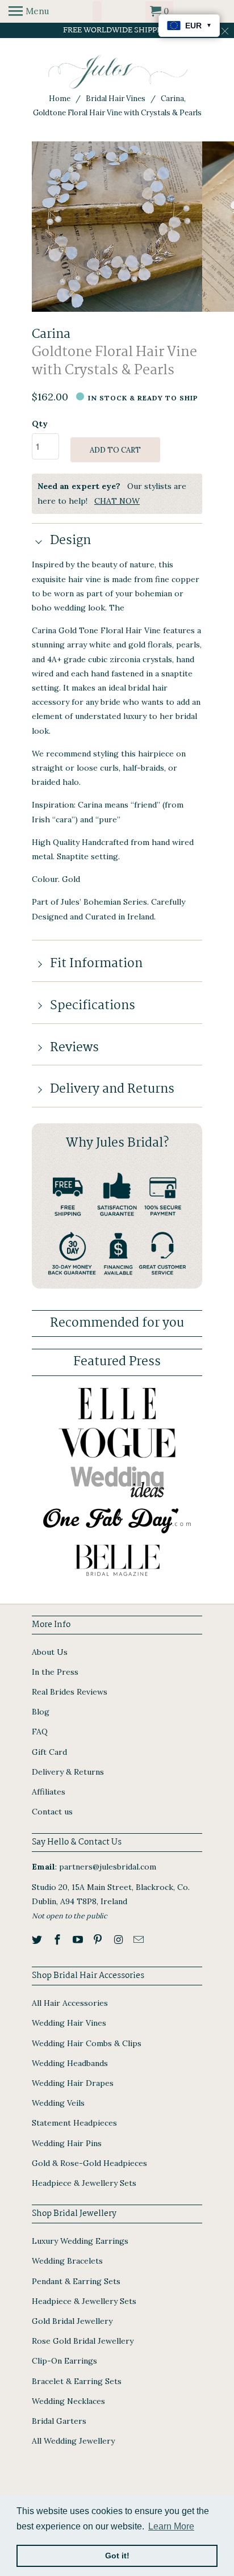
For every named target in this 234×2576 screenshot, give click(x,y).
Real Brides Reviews (70, 1692)
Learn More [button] (171, 2526)
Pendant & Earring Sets (76, 2281)
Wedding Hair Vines (69, 2023)
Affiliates (49, 1792)
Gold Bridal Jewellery (72, 2321)
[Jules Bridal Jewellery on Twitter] (38, 1940)
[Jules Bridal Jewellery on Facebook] (58, 1940)
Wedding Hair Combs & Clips (87, 2043)
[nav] (29, 11)
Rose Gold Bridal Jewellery (83, 2341)
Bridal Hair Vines (116, 99)
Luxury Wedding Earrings (80, 2241)
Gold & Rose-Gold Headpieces (89, 2163)
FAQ (40, 1732)
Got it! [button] (117, 2556)
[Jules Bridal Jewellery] (117, 72)
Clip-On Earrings (64, 2361)
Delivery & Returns (68, 1772)
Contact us (52, 1812)
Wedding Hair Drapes (73, 2083)
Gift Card (49, 1752)
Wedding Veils (58, 2103)
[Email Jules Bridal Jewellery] (140, 1940)
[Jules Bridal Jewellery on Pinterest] (99, 1940)
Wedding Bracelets (67, 2261)
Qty (40, 424)
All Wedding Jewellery (73, 2441)
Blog (41, 1712)
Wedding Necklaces (68, 2401)
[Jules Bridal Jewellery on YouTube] (79, 1940)
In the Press (55, 1672)
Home (60, 99)
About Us (50, 1652)
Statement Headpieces (74, 2123)
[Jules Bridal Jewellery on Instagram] (119, 1940)
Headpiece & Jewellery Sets (84, 2183)
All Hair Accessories (70, 2003)
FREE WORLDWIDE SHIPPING (117, 30)
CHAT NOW (117, 501)
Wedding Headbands (70, 2063)
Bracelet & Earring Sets (77, 2381)
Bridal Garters (59, 2421)
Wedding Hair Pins (67, 2143)
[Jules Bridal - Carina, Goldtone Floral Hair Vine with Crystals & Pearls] (117, 227)
